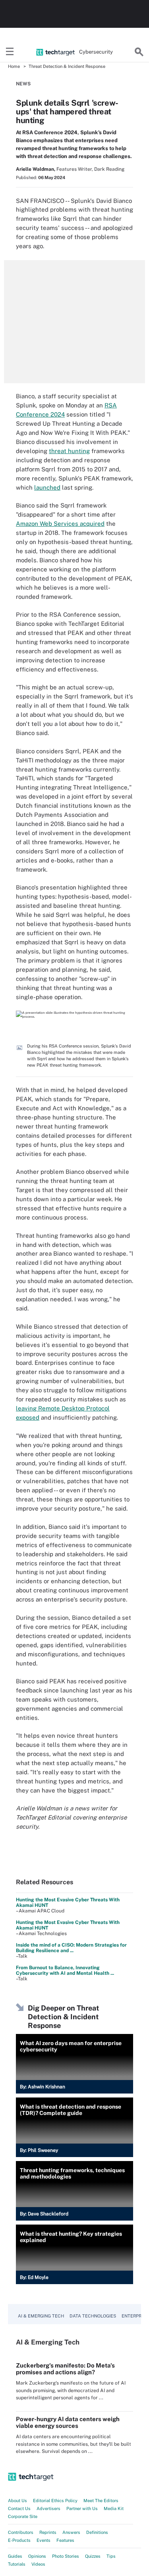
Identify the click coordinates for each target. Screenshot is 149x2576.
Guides (15, 2556)
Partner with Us (82, 2508)
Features (65, 2540)
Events (44, 2540)
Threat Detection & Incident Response (67, 66)
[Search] (139, 52)
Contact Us (19, 2508)
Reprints (48, 2532)
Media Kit (114, 2508)
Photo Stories (66, 2556)
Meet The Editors (101, 2501)
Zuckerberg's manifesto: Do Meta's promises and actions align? (65, 2369)
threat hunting (69, 451)
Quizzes (93, 2556)
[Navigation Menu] (10, 52)
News (23, 84)
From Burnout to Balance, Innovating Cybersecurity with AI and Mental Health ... (65, 1970)
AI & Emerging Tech (41, 2316)
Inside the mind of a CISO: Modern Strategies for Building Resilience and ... (71, 1948)
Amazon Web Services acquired (60, 524)
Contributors (21, 2532)
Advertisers (48, 2508)
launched (47, 487)
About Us (17, 2501)
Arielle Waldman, (36, 169)
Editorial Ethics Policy (55, 2501)
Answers (71, 2532)
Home (14, 66)
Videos (38, 2564)
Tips (111, 2556)
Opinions (37, 2556)
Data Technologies (93, 2316)
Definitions (97, 2532)
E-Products (19, 2540)
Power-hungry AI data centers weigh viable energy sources (68, 2422)
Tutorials (17, 2564)
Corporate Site (23, 2516)
